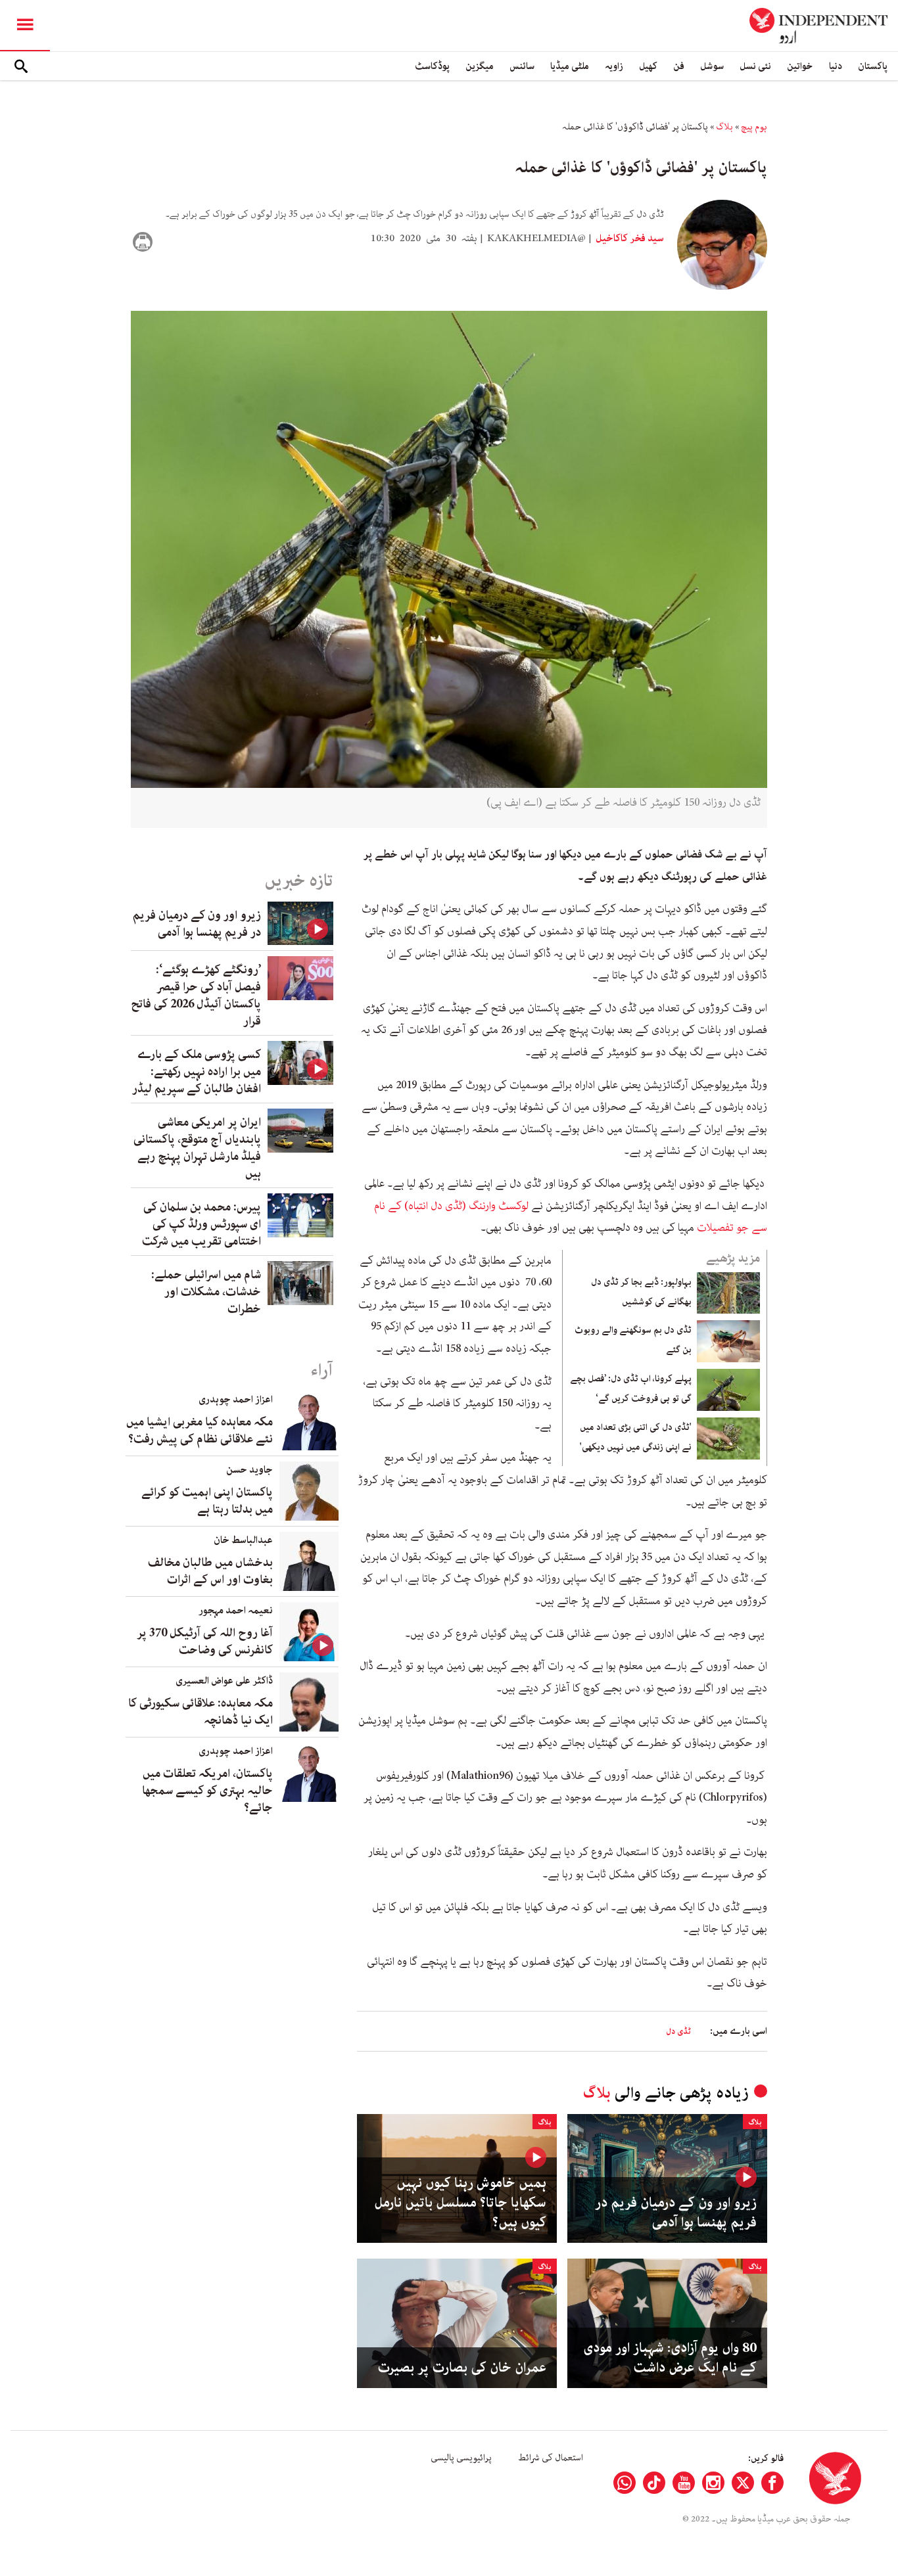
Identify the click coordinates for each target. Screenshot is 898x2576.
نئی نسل (755, 66)
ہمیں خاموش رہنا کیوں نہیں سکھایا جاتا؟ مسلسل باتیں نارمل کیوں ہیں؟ (460, 2203)
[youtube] (684, 2483)
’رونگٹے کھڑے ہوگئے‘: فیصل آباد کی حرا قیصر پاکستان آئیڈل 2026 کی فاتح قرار (196, 996)
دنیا (836, 66)
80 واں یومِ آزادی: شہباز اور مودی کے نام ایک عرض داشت (670, 2358)
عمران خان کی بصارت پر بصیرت (462, 2368)
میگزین (480, 66)
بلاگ (724, 127)
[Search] (21, 66)
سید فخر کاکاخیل (629, 239)
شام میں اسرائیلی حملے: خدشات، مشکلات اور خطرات (206, 1292)
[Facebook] (772, 2483)
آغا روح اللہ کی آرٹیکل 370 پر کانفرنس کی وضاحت (205, 1642)
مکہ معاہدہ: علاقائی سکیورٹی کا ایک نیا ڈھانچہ (201, 1712)
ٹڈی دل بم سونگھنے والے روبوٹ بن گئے (633, 1340)
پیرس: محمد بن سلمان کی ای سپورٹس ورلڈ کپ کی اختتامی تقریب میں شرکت (201, 1224)
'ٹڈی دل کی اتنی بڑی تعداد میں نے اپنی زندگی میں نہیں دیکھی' (636, 1437)
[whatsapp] (625, 2483)
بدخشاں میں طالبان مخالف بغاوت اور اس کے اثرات (210, 1571)
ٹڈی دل (678, 2032)
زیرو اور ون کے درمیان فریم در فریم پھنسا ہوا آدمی (676, 2213)
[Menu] (25, 26)
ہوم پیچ (754, 127)
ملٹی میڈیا (570, 66)
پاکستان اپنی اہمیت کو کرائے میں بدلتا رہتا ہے (207, 1501)
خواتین (800, 66)
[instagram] (713, 2483)
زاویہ (614, 66)
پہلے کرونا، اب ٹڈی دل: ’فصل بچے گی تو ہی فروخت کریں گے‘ (631, 1389)
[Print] (143, 242)
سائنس (522, 66)
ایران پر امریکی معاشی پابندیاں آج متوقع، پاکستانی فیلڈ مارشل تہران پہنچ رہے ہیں (197, 1148)
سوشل (712, 66)
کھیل (648, 66)
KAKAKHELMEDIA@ (536, 239)
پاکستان (873, 66)
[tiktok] (654, 2483)
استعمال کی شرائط (551, 2458)
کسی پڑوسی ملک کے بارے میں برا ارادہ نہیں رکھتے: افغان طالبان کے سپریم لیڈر (197, 1072)
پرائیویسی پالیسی (461, 2458)
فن (679, 66)
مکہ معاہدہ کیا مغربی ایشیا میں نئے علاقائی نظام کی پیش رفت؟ (200, 1431)
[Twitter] (743, 2483)
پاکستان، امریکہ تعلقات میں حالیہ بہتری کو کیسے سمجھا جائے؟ (207, 1791)
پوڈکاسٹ (432, 66)
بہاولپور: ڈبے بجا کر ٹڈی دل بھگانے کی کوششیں (641, 1292)
